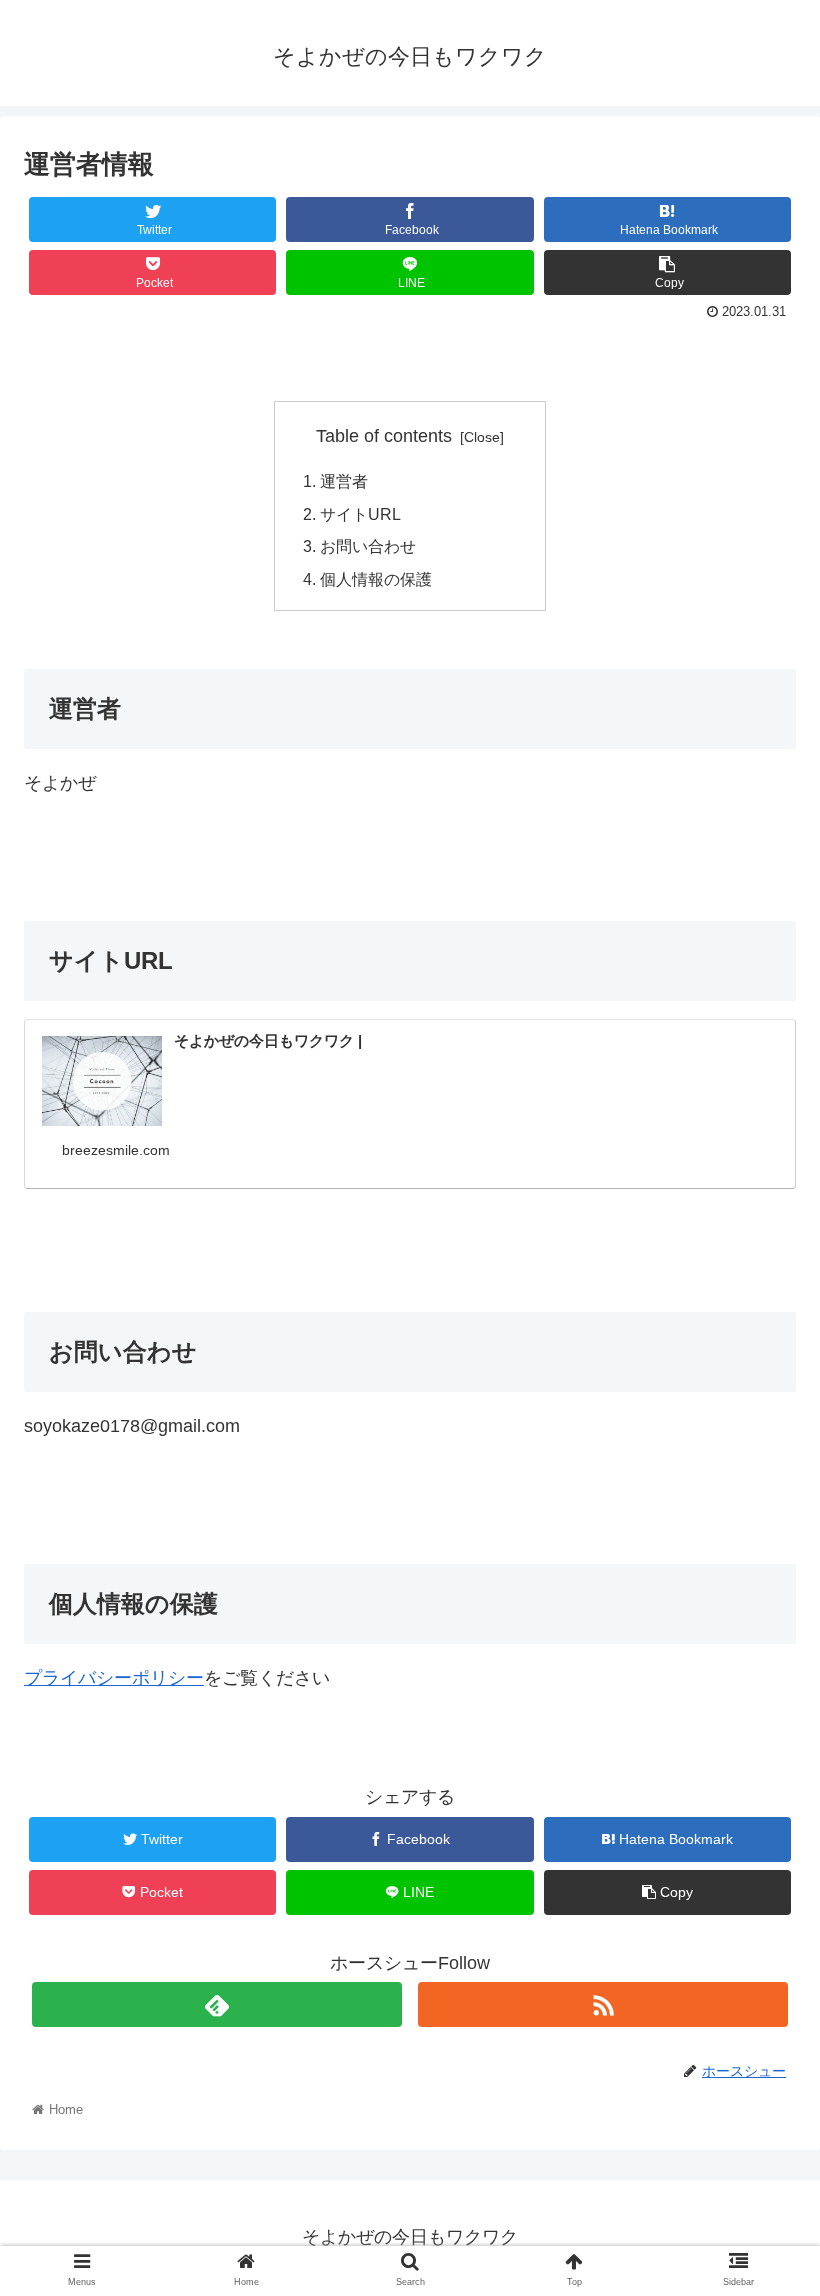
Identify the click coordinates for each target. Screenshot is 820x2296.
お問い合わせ (368, 546)
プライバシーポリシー (114, 1678)
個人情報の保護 (376, 579)
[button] (758, 1848)
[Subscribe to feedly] (217, 2004)
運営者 (344, 481)
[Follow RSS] (603, 2004)
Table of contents (384, 436)
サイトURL (360, 514)
